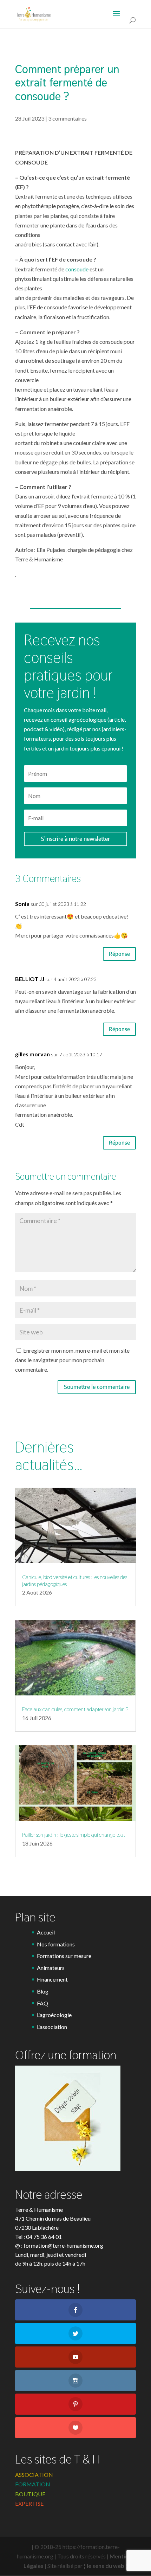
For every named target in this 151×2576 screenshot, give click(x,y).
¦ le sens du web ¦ (106, 2566)
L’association (52, 2027)
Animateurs (51, 1968)
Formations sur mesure (64, 1956)
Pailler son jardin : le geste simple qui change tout (74, 1835)
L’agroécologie (54, 2015)
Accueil (46, 1932)
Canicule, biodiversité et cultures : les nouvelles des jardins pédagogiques (75, 1580)
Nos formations (56, 1944)
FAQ (42, 2003)
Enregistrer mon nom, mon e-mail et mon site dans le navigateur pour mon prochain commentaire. (72, 1360)
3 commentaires (67, 118)
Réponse (119, 954)
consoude (76, 269)
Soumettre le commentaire (97, 1387)
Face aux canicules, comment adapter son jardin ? (75, 1709)
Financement (52, 1979)
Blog (43, 1991)
